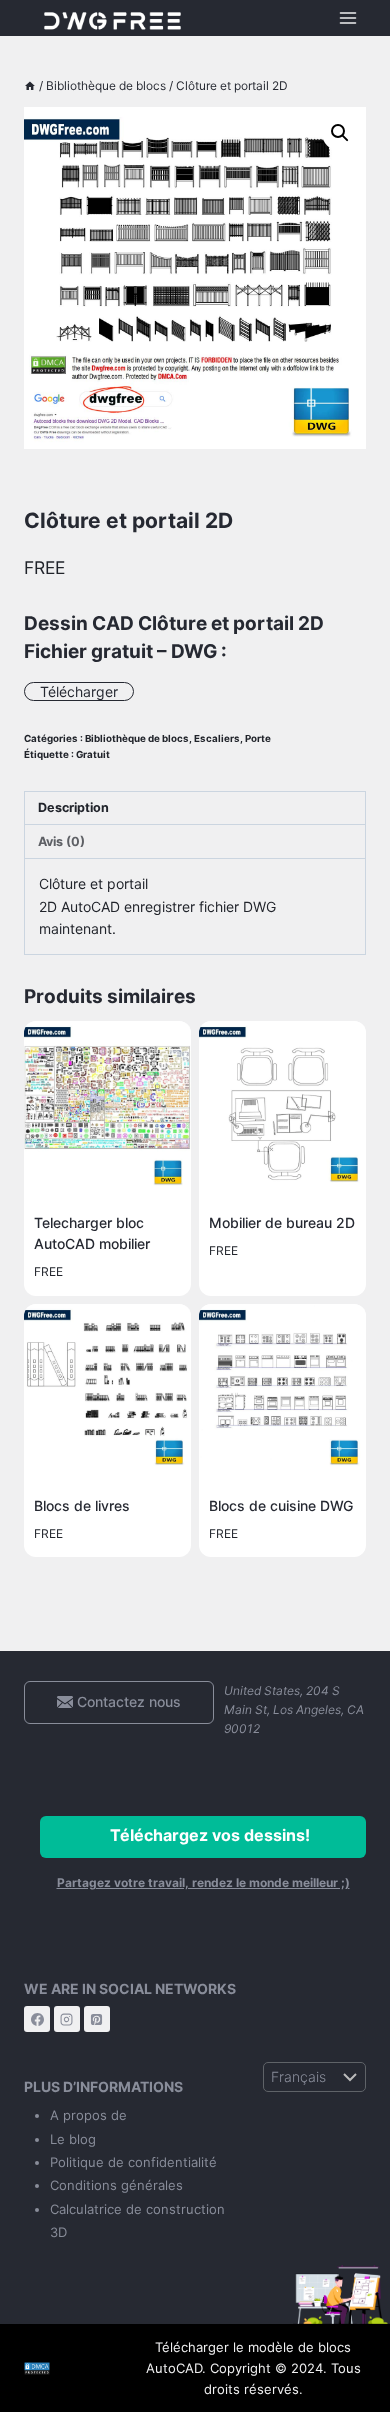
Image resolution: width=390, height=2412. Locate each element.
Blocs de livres (82, 1505)
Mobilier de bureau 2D (282, 1222)
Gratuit (93, 754)
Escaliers (217, 738)
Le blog (73, 2139)
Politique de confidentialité (133, 2162)
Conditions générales (116, 2185)
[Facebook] (37, 2019)
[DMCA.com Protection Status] (67, 2368)
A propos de (88, 2115)
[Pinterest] (97, 2019)
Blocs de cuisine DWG (281, 1505)
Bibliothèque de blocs (137, 738)
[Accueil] (30, 85)
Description (73, 807)
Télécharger (79, 691)
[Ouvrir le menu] (347, 17)
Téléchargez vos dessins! (210, 1835)
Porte (258, 738)
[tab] (195, 809)
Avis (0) (61, 841)
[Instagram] (67, 2019)
